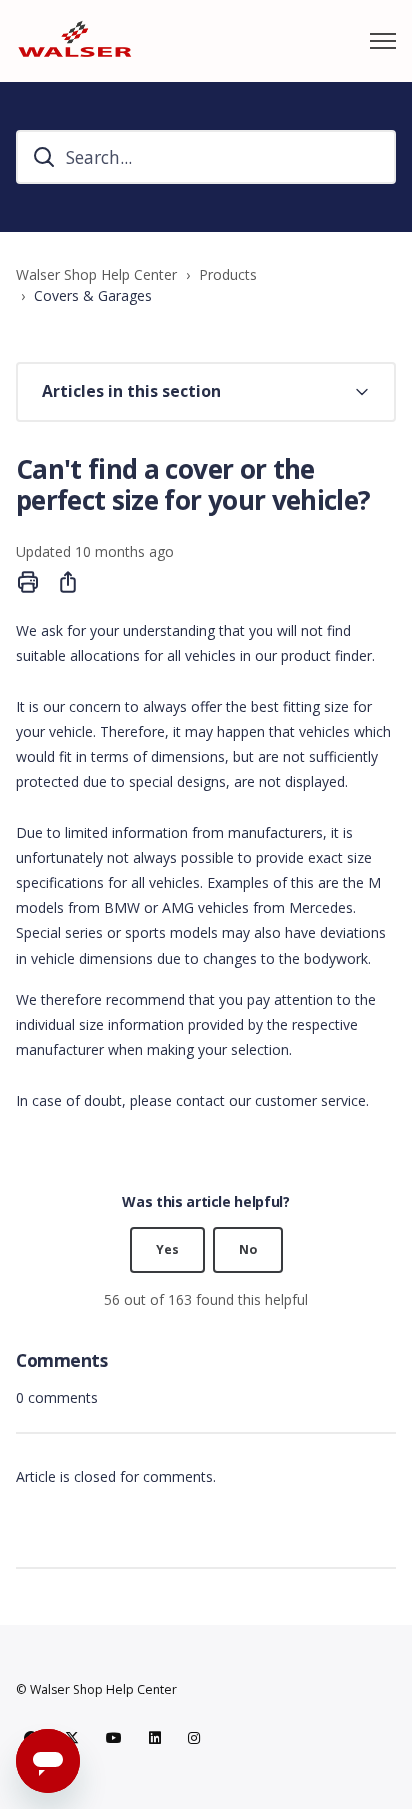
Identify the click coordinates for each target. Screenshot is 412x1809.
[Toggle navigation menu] (383, 41)
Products (228, 274)
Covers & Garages (93, 295)
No (248, 1249)
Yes (167, 1249)
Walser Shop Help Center (96, 274)
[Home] (74, 41)
